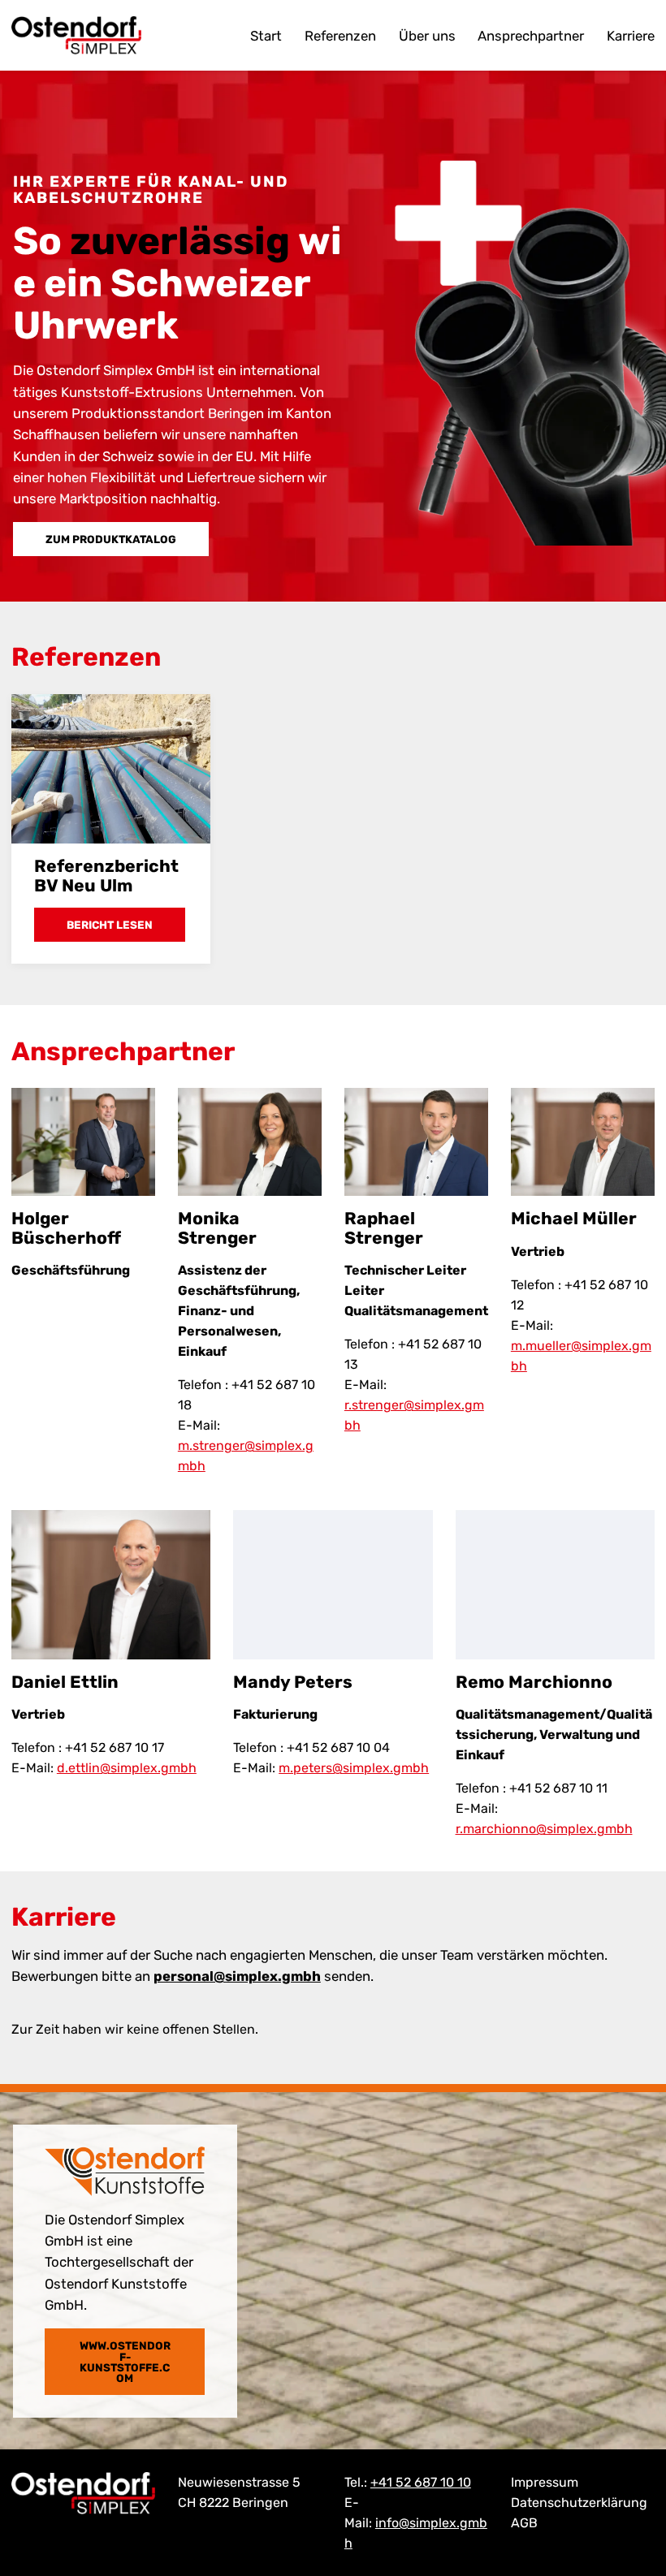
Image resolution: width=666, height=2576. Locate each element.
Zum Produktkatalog (111, 539)
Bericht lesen (110, 925)
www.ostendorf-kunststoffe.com (125, 2362)
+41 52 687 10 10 (421, 2482)
